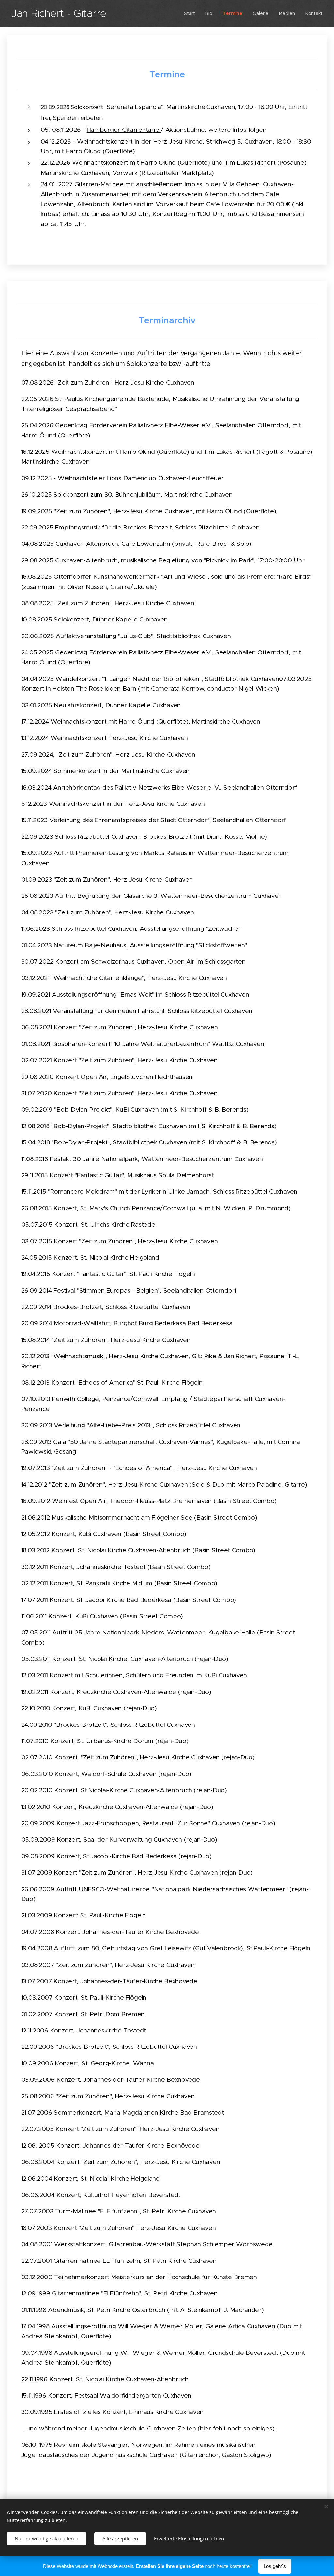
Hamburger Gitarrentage (124, 130)
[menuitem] (191, 13)
